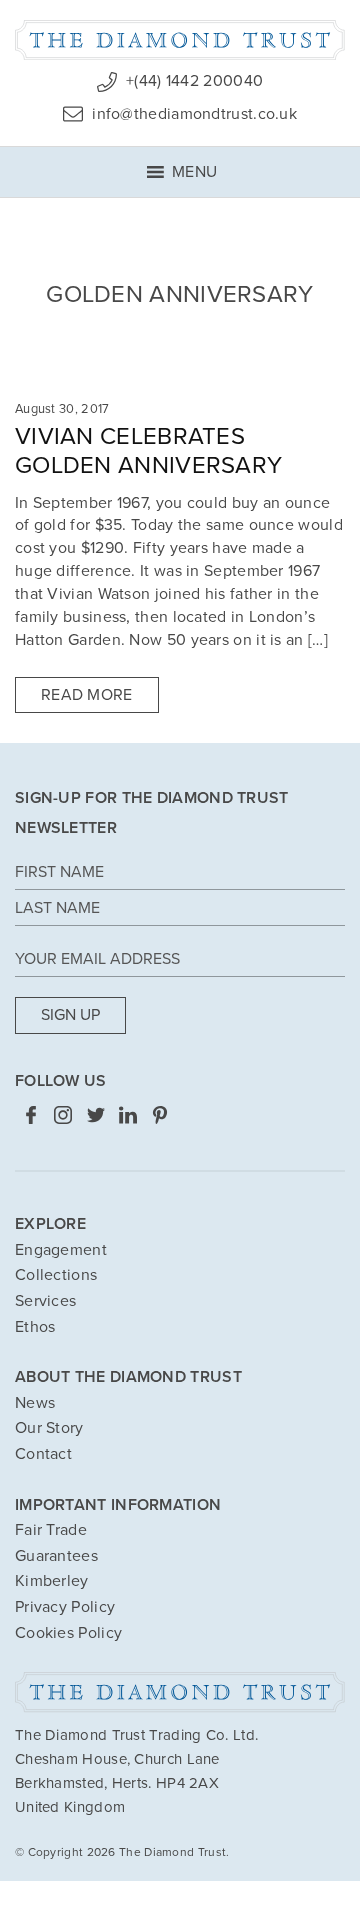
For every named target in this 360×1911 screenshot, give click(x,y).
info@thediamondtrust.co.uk (192, 114)
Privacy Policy (65, 1607)
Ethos (35, 1327)
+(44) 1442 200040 (192, 81)
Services (45, 1301)
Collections (56, 1275)
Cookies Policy (68, 1633)
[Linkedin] (128, 1114)
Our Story (49, 1428)
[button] (194, 167)
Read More (87, 695)
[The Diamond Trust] (180, 40)
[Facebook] (31, 1114)
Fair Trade (51, 1530)
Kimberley (52, 1581)
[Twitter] (96, 1114)
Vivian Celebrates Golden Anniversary (148, 451)
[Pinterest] (160, 1114)
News (35, 1403)
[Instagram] (63, 1114)
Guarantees (56, 1556)
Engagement (61, 1250)
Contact (43, 1454)
